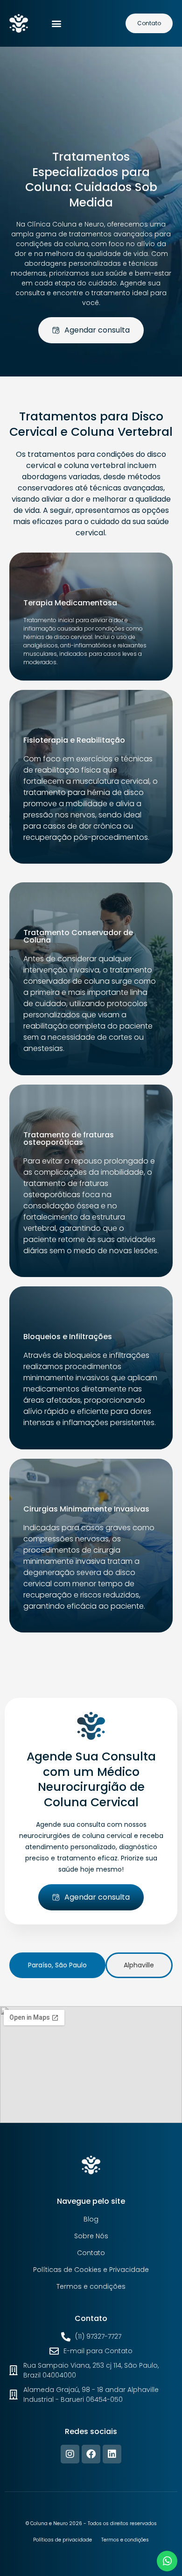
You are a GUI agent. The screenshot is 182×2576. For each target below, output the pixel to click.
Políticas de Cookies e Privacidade (91, 2270)
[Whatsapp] (167, 2561)
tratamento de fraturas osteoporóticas (66, 1189)
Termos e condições (91, 2286)
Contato (91, 2253)
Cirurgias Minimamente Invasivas (86, 1509)
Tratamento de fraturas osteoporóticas (69, 1139)
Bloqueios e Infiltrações (68, 1337)
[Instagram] (70, 2454)
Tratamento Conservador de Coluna (78, 936)
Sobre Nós (91, 2236)
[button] (57, 24)
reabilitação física (68, 770)
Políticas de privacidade (63, 2540)
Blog (91, 2219)
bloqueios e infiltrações (107, 1355)
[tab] (57, 1965)
